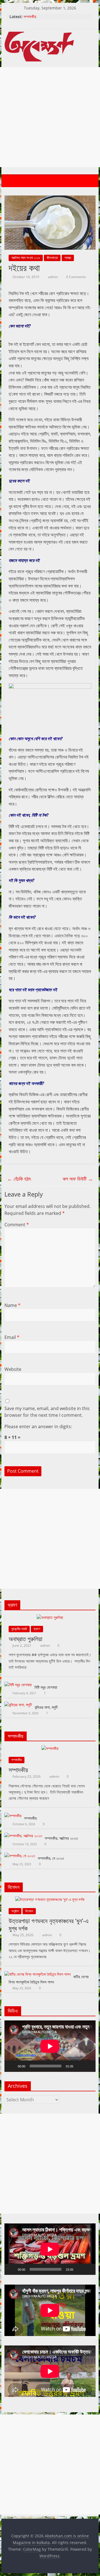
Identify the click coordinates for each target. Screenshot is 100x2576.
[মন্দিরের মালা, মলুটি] (18, 1705)
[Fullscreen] (88, 2066)
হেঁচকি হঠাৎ (19, 1179)
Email (12, 1337)
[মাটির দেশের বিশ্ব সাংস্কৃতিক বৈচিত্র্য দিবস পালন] (37, 1974)
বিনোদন (29, 1911)
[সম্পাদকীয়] (50, 1748)
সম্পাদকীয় (30, 17)
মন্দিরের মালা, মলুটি (46, 1707)
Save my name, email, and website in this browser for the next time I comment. (47, 1412)
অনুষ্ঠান (15, 1911)
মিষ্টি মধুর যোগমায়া (46, 1687)
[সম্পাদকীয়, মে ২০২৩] (20, 1856)
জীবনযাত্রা (52, 258)
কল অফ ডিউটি (78, 1179)
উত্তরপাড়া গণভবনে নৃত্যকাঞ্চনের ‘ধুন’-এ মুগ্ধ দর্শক (49, 1924)
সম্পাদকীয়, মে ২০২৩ (51, 1858)
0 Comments (76, 277)
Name (12, 1305)
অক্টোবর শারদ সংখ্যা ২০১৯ (26, 258)
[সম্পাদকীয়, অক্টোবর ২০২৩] (23, 1836)
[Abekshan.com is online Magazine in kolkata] (10, 181)
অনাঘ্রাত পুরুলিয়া (25, 1639)
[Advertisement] (50, 117)
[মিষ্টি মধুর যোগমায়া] (18, 1685)
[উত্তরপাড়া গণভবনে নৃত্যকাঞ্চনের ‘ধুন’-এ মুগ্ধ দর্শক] (50, 1899)
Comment (17, 1225)
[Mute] (79, 2066)
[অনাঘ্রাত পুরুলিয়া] (50, 1617)
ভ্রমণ (37, 1629)
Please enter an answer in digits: (38, 1426)
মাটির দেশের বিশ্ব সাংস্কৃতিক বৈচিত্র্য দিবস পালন (49, 1979)
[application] (50, 2046)
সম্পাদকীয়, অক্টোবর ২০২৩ (61, 1838)
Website (13, 1369)
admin (53, 277)
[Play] (12, 2066)
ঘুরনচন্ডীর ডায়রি (19, 1629)
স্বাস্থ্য (68, 258)
